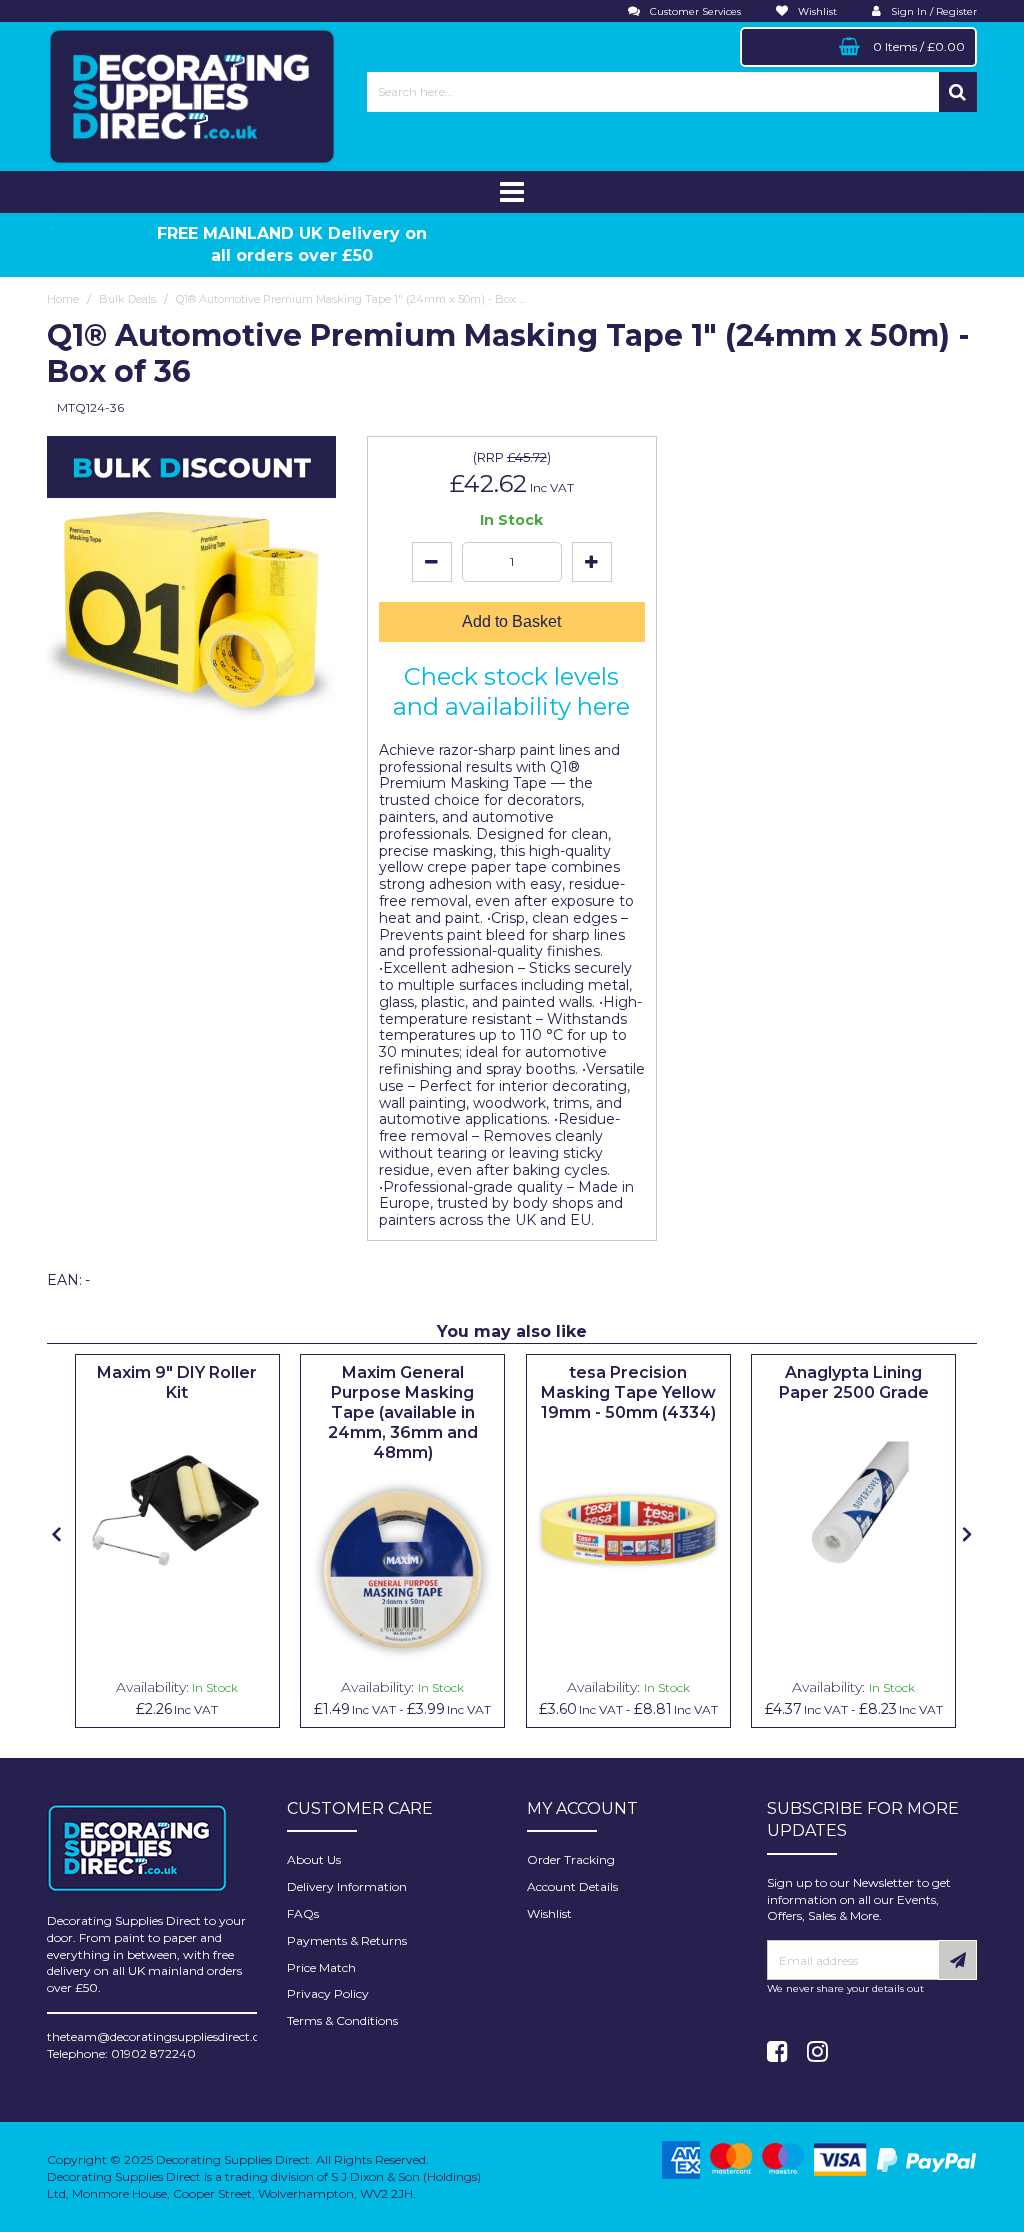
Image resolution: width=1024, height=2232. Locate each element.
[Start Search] (958, 92)
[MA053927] (402, 1570)
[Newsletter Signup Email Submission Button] (957, 1960)
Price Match (321, 1967)
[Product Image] (177, 1510)
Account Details (572, 1886)
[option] (177, 1541)
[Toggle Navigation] (512, 192)
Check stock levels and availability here (511, 691)
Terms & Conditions (342, 2020)
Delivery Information (347, 1886)
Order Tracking (571, 1859)
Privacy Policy (328, 1993)
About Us (314, 1859)
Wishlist (549, 1913)
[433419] (628, 1530)
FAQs (303, 1913)
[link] (777, 2052)
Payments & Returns (347, 1940)
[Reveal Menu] (512, 192)
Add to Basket (511, 621)
